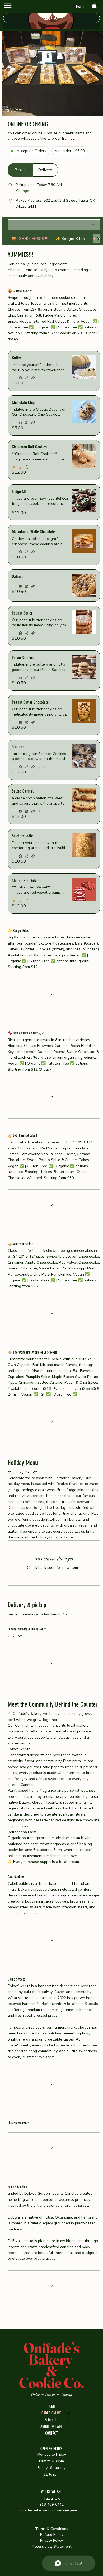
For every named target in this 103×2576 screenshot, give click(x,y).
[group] (33, 170)
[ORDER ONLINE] (68, 2550)
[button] (94, 6)
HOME (51, 2543)
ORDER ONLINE (51, 2550)
